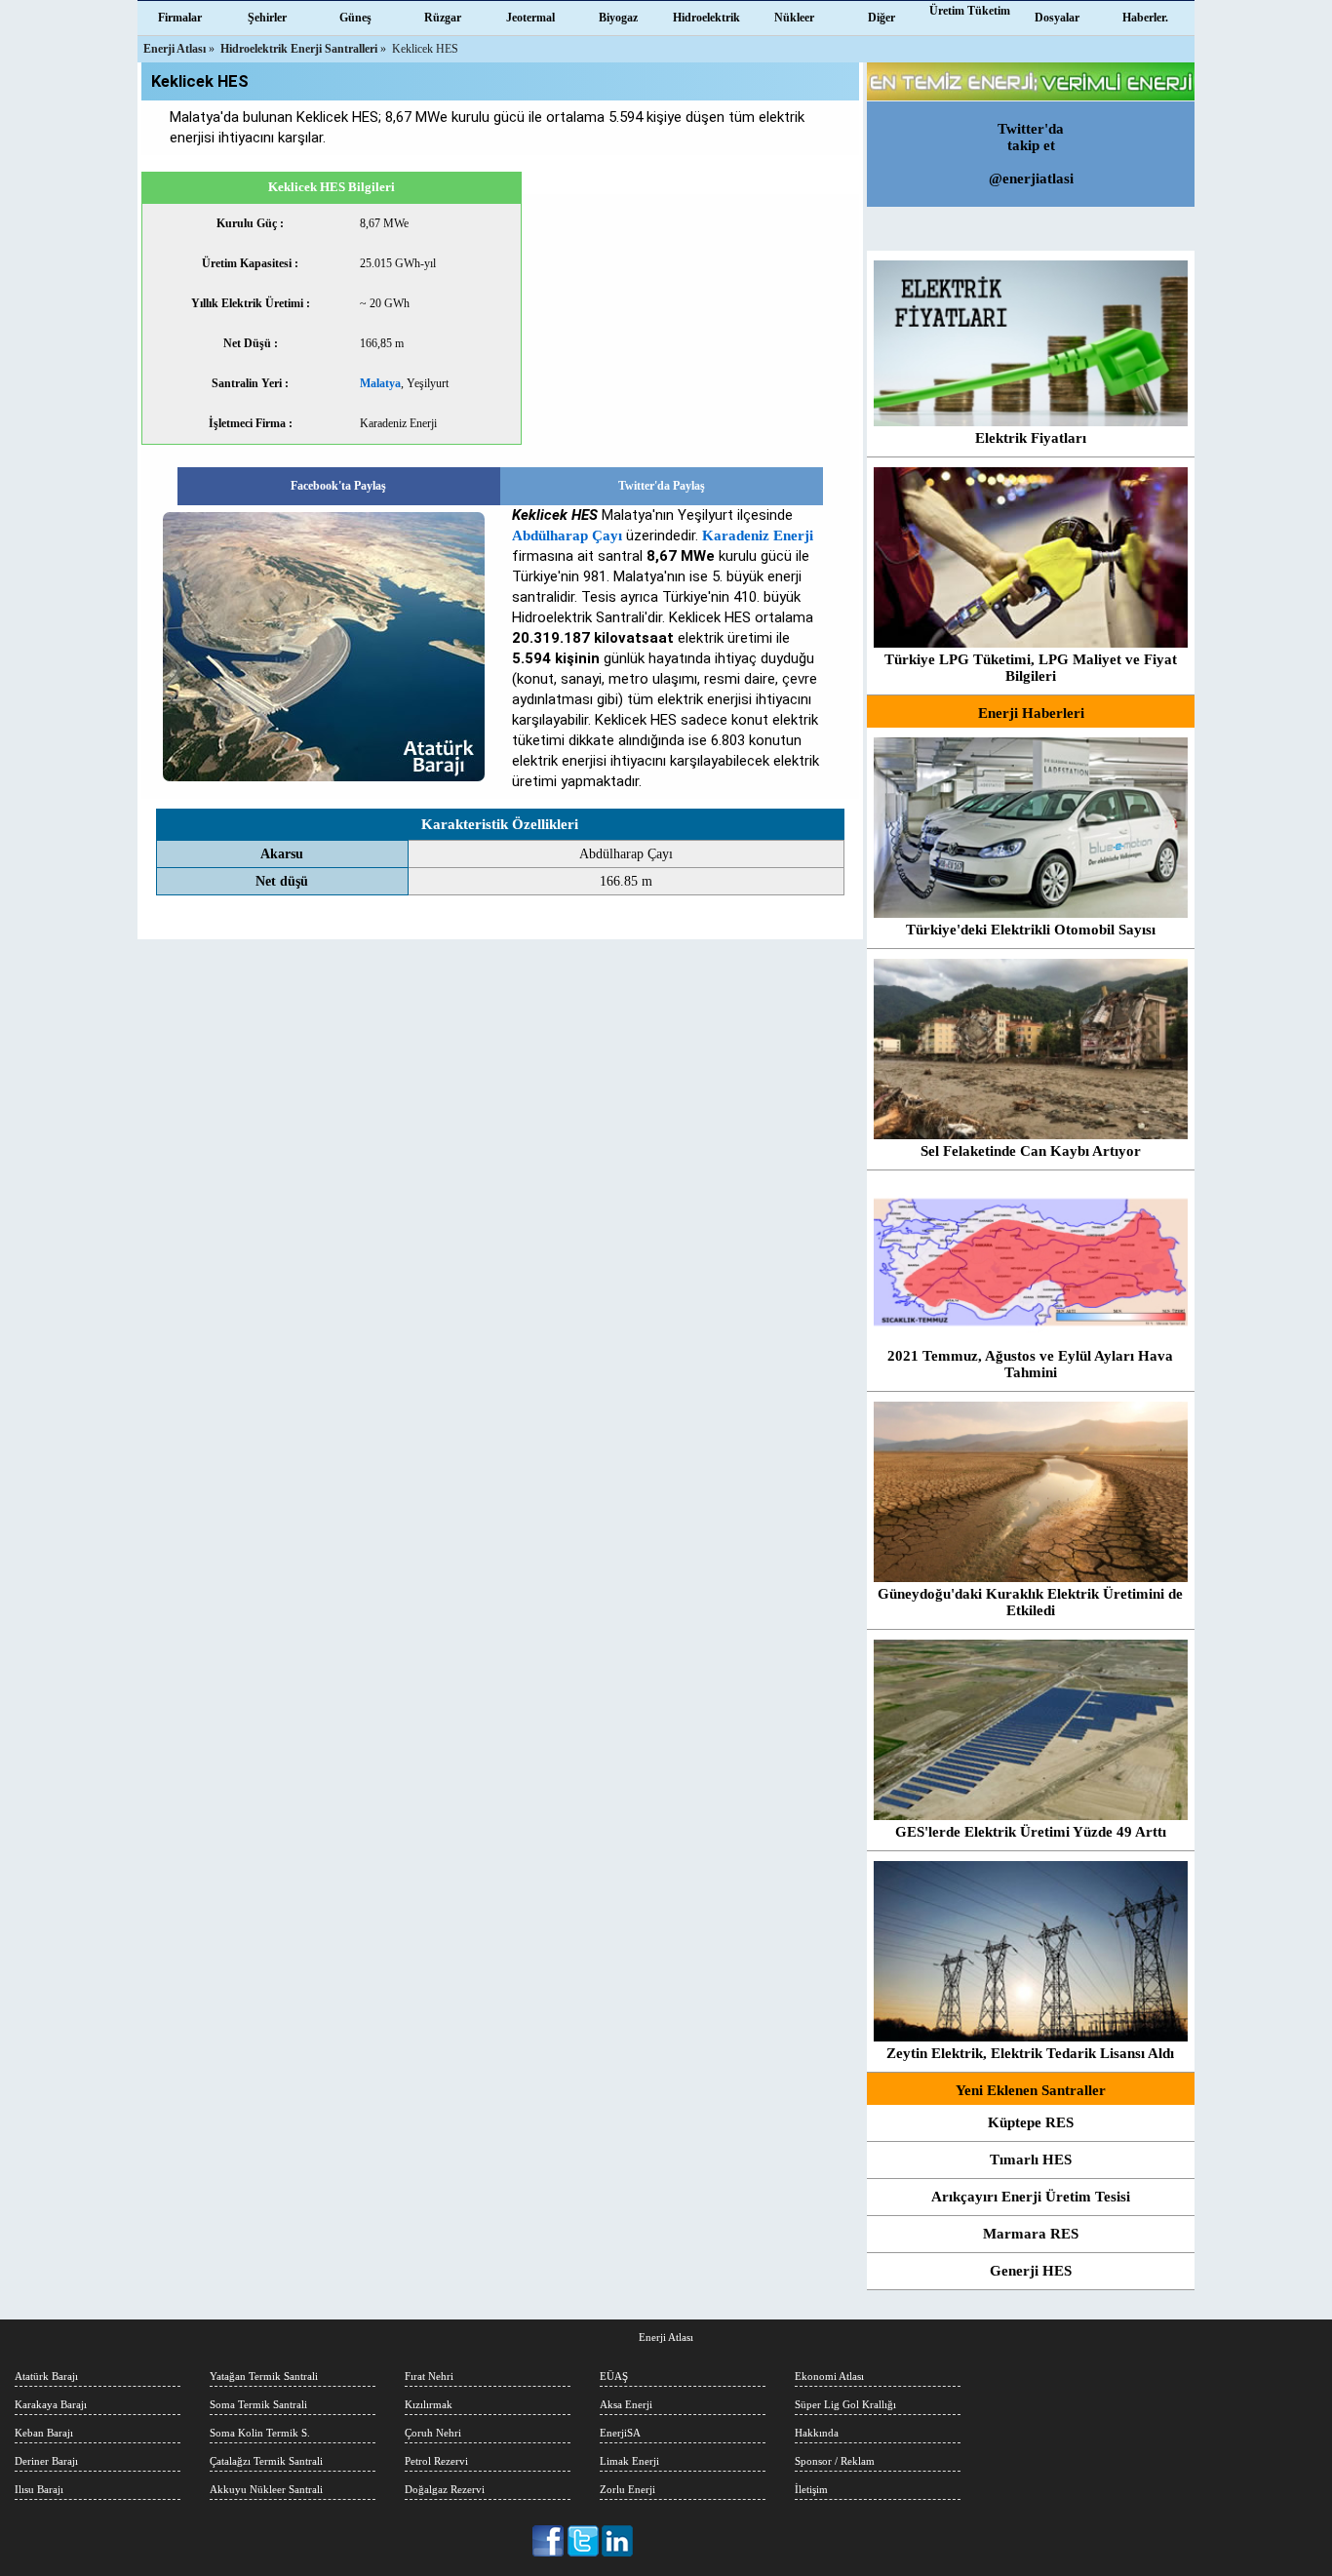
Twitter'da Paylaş (662, 486)
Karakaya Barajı (51, 2404)
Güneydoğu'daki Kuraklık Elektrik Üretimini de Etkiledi (1030, 1602)
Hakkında (817, 2433)
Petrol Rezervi (436, 2461)
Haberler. (1145, 18)
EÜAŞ (614, 2376)
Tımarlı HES (1031, 2160)
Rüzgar (443, 18)
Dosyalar (1057, 18)
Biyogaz (618, 18)
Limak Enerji (629, 2461)
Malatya (380, 383)
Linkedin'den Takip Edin (618, 2541)
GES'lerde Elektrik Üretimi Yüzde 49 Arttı (1031, 1832)
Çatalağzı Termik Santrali (266, 2461)
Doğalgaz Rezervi (445, 2489)
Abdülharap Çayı (567, 535)
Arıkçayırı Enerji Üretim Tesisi (1031, 2197)
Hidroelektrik (706, 18)
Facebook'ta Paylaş (338, 486)
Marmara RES (1031, 2234)
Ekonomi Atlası (829, 2376)
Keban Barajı (44, 2433)
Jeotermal (530, 18)
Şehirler (267, 18)
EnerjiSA (620, 2433)
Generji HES (1031, 2271)
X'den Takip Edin (584, 2541)
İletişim (811, 2489)
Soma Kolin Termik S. (260, 2433)
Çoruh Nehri (433, 2433)
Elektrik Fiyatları (1031, 438)
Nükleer (794, 18)
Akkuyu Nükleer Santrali (266, 2489)
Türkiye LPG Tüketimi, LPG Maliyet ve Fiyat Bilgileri (1031, 668)
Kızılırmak (429, 2404)
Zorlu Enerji (627, 2489)
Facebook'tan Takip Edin (549, 2541)
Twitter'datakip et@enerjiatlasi (1031, 154)
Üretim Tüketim (970, 11)
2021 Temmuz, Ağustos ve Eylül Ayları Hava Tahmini (1030, 1364)
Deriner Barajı (46, 2461)
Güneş (355, 18)
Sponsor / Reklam (835, 2461)
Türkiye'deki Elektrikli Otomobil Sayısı (1031, 930)
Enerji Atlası (666, 2337)
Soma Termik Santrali (258, 2404)
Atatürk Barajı (46, 2376)
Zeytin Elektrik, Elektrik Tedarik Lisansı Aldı (1030, 2053)
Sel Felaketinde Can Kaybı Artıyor (1031, 1151)
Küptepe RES (1031, 2122)
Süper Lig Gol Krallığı (845, 2404)
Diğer (881, 18)
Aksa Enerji (626, 2404)
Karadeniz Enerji (758, 535)
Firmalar (180, 18)
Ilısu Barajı (39, 2489)
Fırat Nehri (429, 2376)
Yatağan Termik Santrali (264, 2376)
